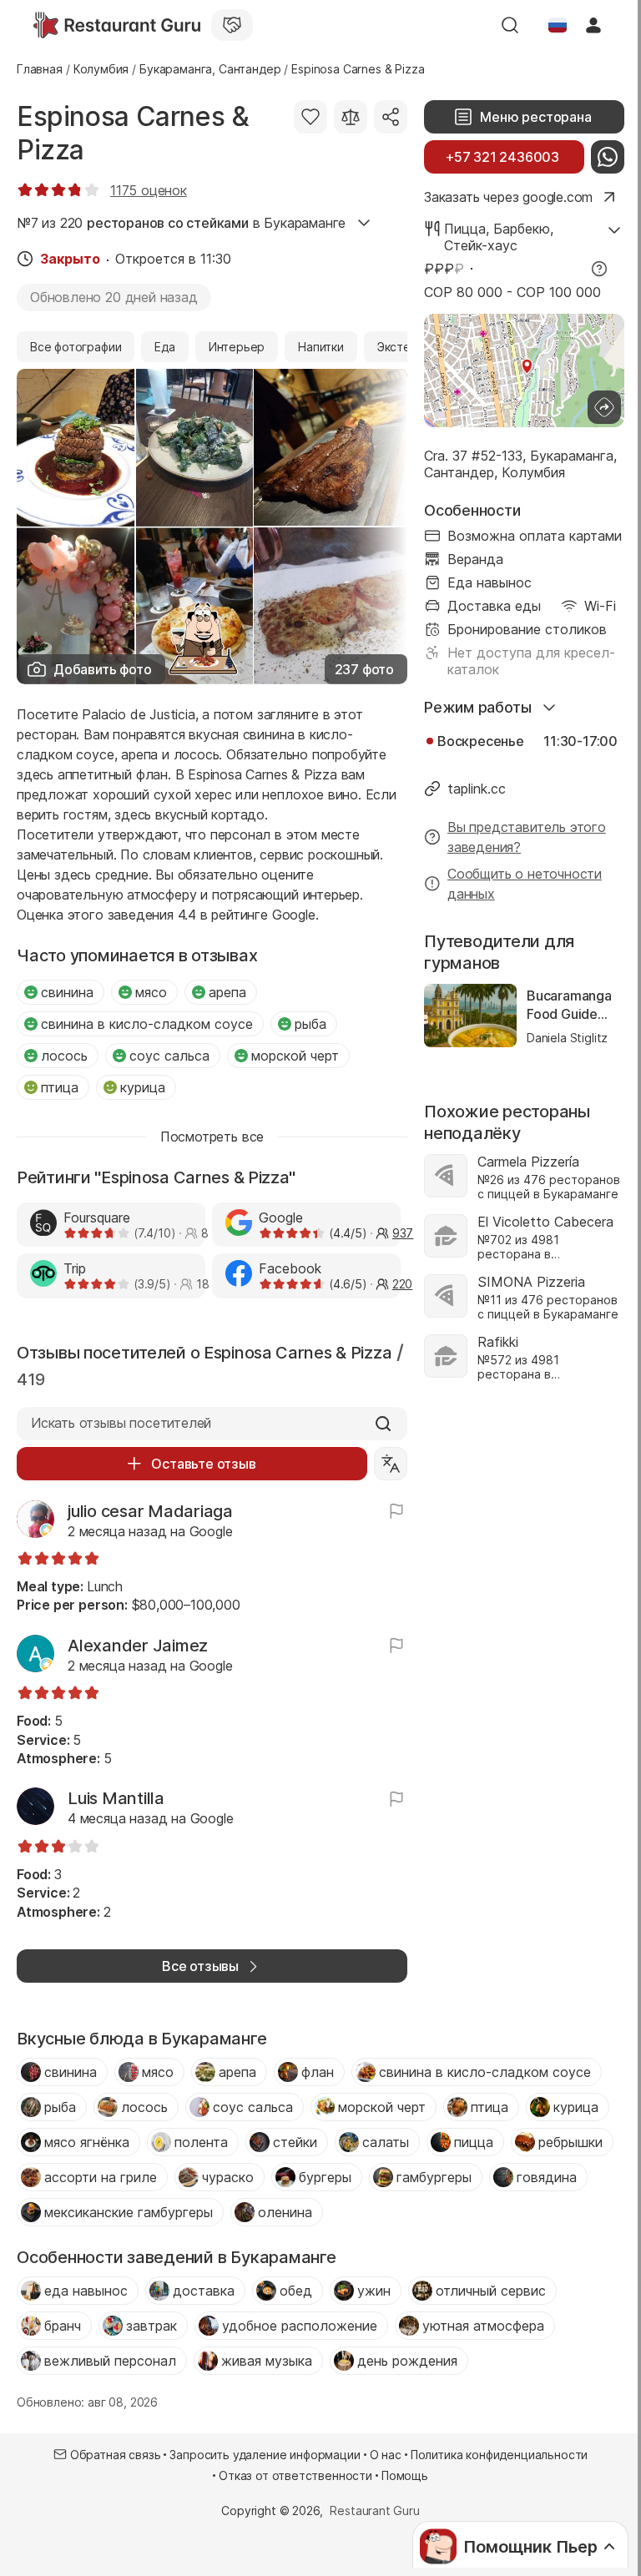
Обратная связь (116, 2455)
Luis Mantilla (116, 1798)
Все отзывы (200, 1966)
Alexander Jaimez (138, 1646)
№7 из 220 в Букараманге (181, 223)
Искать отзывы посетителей (121, 1423)
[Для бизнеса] (232, 25)
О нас (386, 2455)
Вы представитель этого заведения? (527, 837)
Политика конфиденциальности (499, 2455)
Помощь (405, 2475)
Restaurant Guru (374, 2510)
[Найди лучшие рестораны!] (117, 25)
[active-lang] (558, 25)
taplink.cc (477, 789)
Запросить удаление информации (265, 2455)
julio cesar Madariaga (150, 1511)
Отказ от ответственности (295, 2475)
